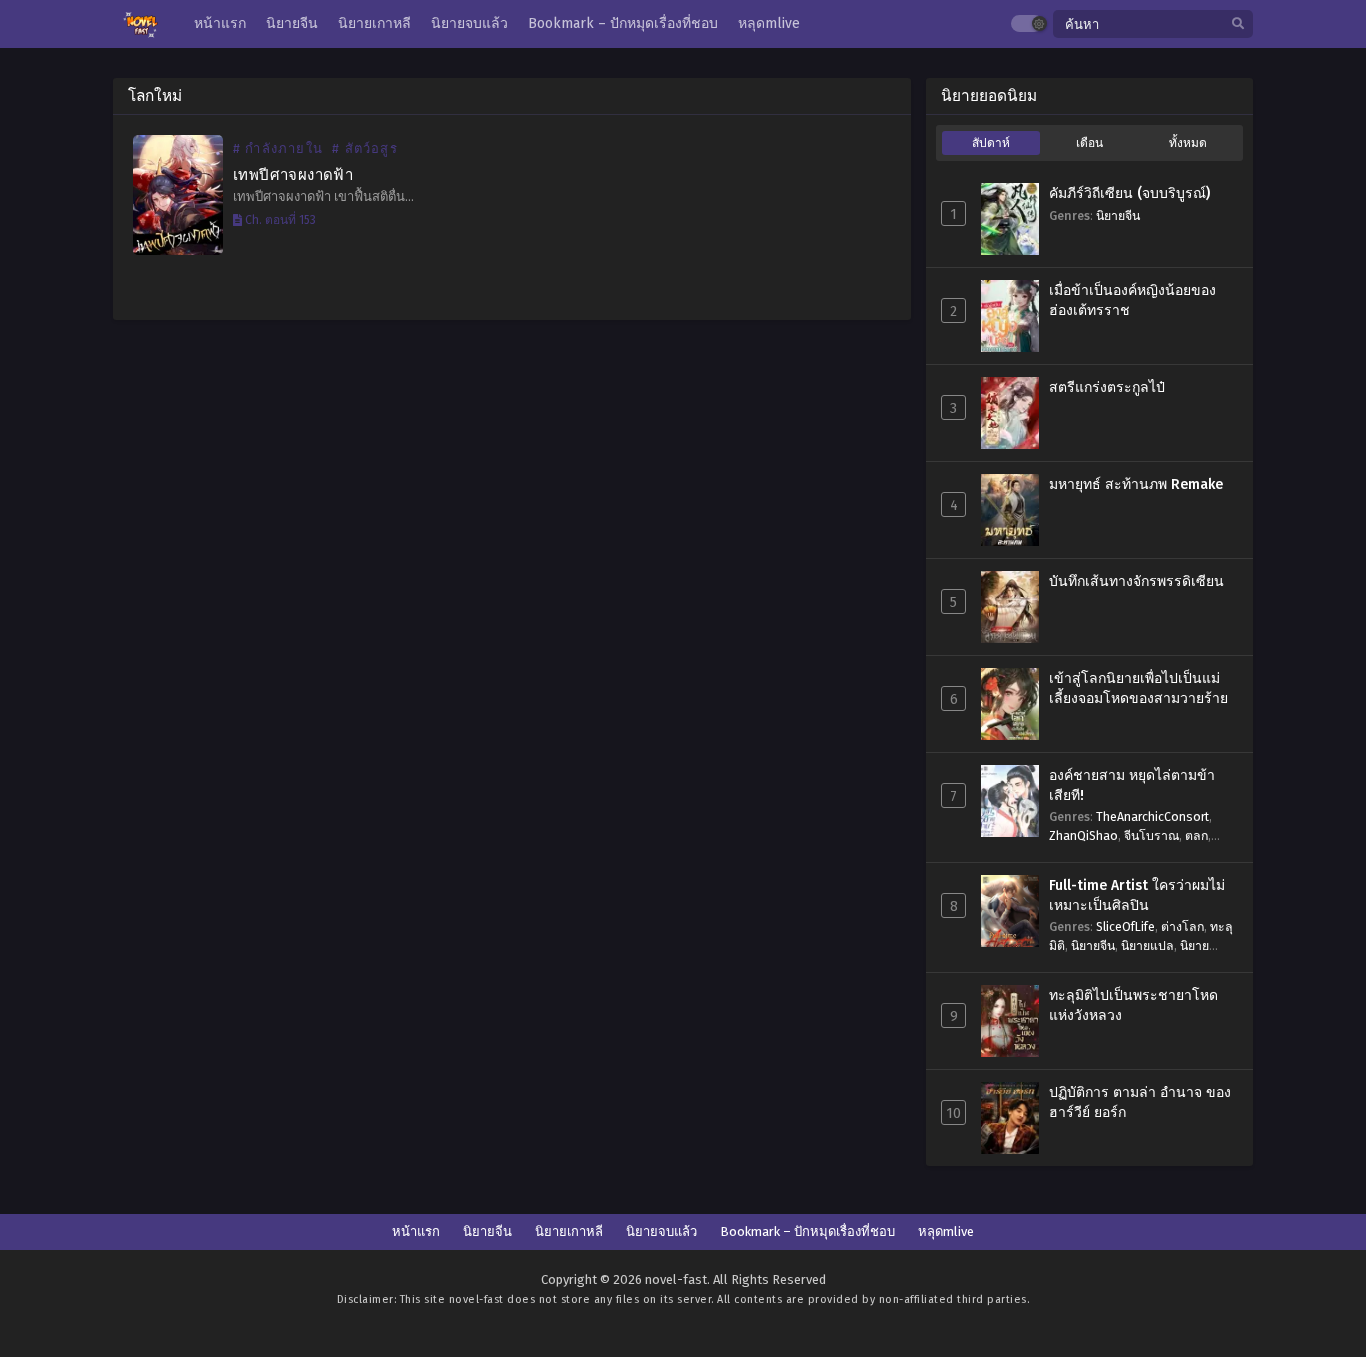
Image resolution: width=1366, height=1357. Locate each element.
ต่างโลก (1182, 926)
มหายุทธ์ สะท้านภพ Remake (1136, 484)
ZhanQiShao (1083, 835)
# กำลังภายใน (278, 148)
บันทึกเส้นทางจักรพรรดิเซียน (1136, 581)
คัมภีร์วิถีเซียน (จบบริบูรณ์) (1129, 193)
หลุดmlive (946, 1231)
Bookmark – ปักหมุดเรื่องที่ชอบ (807, 1231)
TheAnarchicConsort (1152, 816)
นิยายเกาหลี (569, 1231)
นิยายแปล (1147, 945)
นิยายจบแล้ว (661, 1231)
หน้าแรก (416, 1231)
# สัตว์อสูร (365, 148)
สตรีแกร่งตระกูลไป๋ (1107, 387)
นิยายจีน (1118, 215)
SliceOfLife (1125, 926)
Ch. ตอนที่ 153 (279, 220)
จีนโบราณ (1151, 835)
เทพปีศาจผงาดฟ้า (293, 175)
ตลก (1196, 835)
